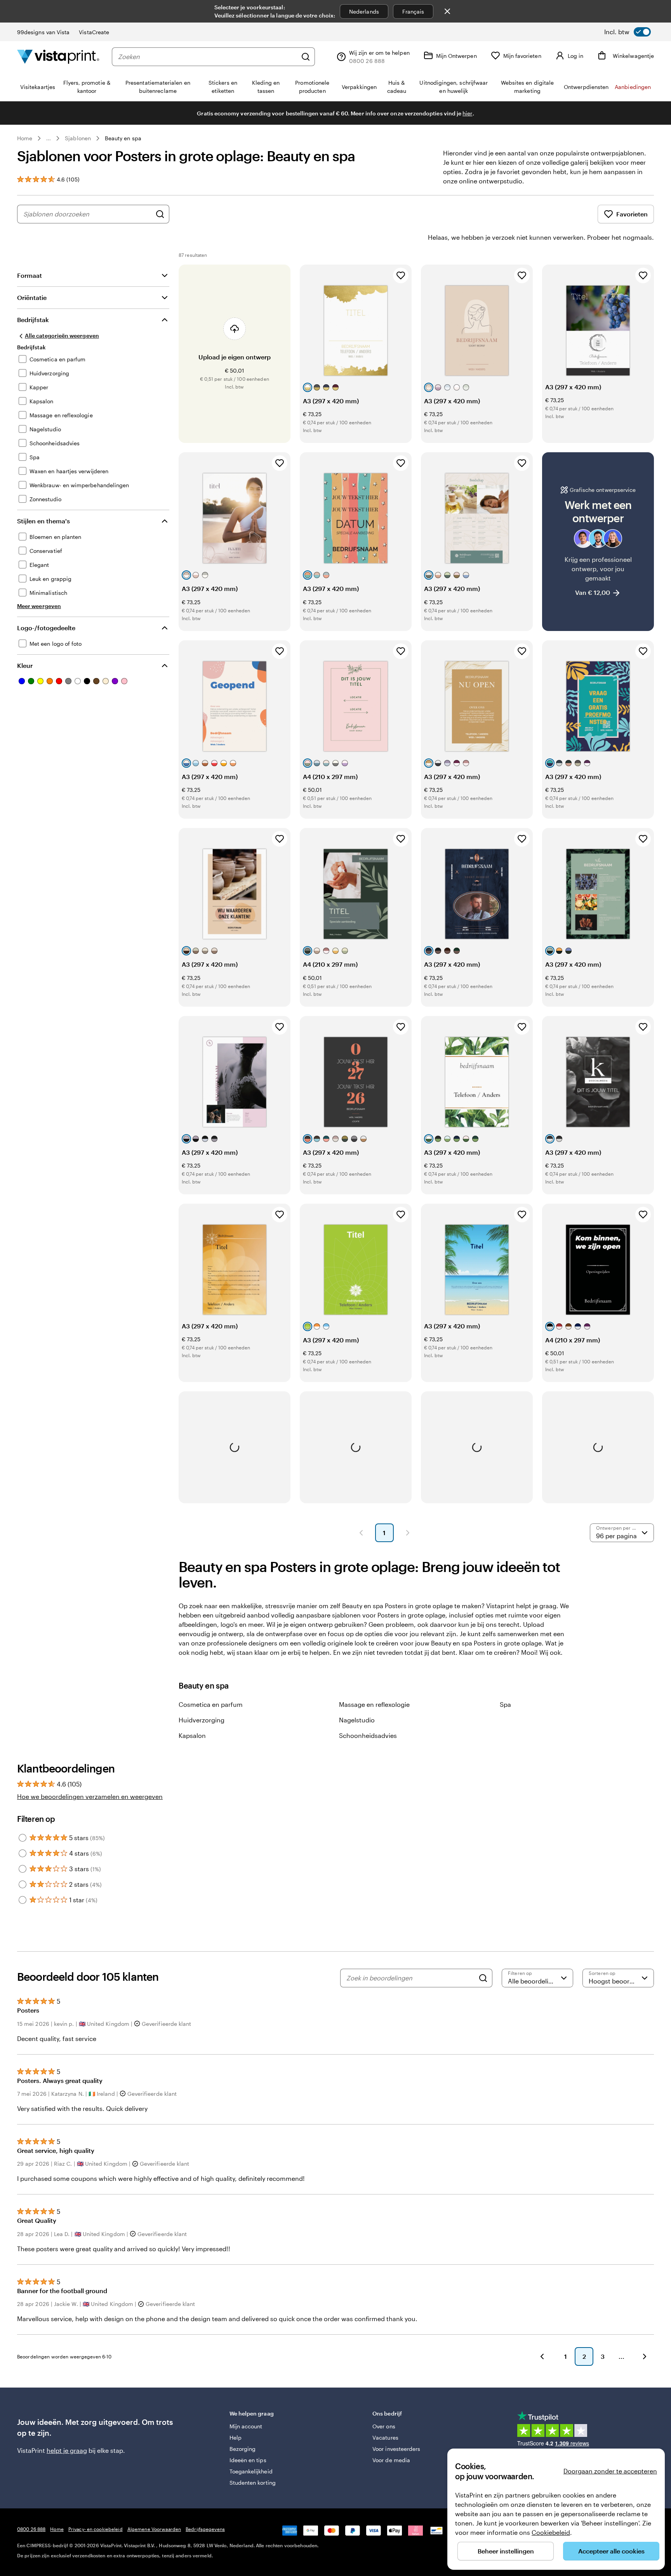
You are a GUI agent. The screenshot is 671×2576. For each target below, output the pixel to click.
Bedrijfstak (33, 320)
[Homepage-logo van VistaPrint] (58, 57)
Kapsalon (192, 1735)
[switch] (628, 32)
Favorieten (632, 214)
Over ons (384, 2426)
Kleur (25, 665)
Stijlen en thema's (43, 521)
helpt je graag (67, 2450)
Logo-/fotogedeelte (46, 628)
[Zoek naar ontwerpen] (160, 214)
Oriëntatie (32, 297)
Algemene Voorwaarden (154, 2529)
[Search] (483, 1978)
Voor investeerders (396, 2449)
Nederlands (364, 11)
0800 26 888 (31, 2529)
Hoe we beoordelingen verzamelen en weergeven (90, 1796)
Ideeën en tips (248, 2460)
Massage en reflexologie (374, 1704)
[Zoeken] (306, 57)
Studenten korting (253, 2483)
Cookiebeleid (551, 2532)
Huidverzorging (202, 1720)
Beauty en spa (123, 138)
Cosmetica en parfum (211, 1704)
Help (236, 2437)
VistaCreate (94, 32)
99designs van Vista (43, 32)
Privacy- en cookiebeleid (96, 2529)
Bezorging (243, 2449)
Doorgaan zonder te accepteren (610, 2471)
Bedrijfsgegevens (205, 2529)
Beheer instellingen (506, 2551)
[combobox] (208, 57)
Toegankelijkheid (251, 2471)
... (49, 138)
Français (413, 11)
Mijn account (246, 2426)
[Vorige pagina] (361, 1533)
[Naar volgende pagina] (645, 2356)
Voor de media (391, 2460)
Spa (505, 1704)
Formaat (30, 275)
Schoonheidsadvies (368, 1735)
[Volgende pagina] (408, 1533)
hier (467, 113)
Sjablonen (78, 138)
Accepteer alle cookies (611, 2551)
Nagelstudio (357, 1720)
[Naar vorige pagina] (542, 2356)
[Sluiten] (447, 11)
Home (25, 138)
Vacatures (385, 2437)
